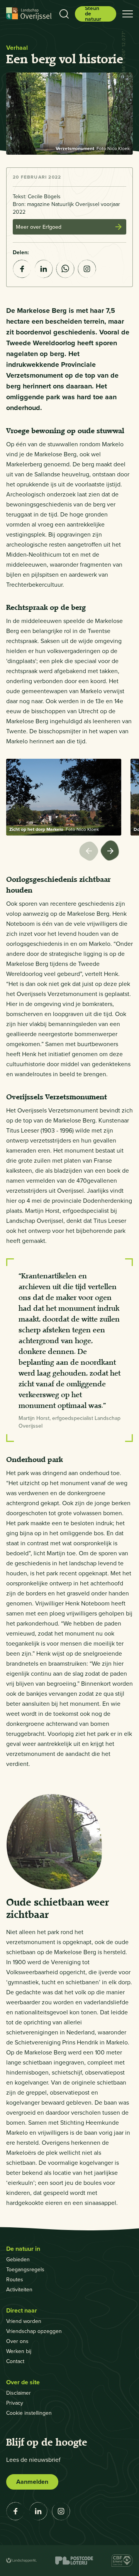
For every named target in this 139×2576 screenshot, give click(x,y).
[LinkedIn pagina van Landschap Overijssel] (38, 2511)
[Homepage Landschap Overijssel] (29, 14)
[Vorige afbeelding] (90, 852)
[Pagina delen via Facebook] (22, 269)
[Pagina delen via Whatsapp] (65, 269)
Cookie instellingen (29, 2413)
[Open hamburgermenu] (128, 14)
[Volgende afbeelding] (111, 852)
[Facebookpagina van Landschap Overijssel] (15, 2511)
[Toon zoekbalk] (64, 14)
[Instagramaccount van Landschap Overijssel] (87, 269)
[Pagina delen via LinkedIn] (44, 269)
